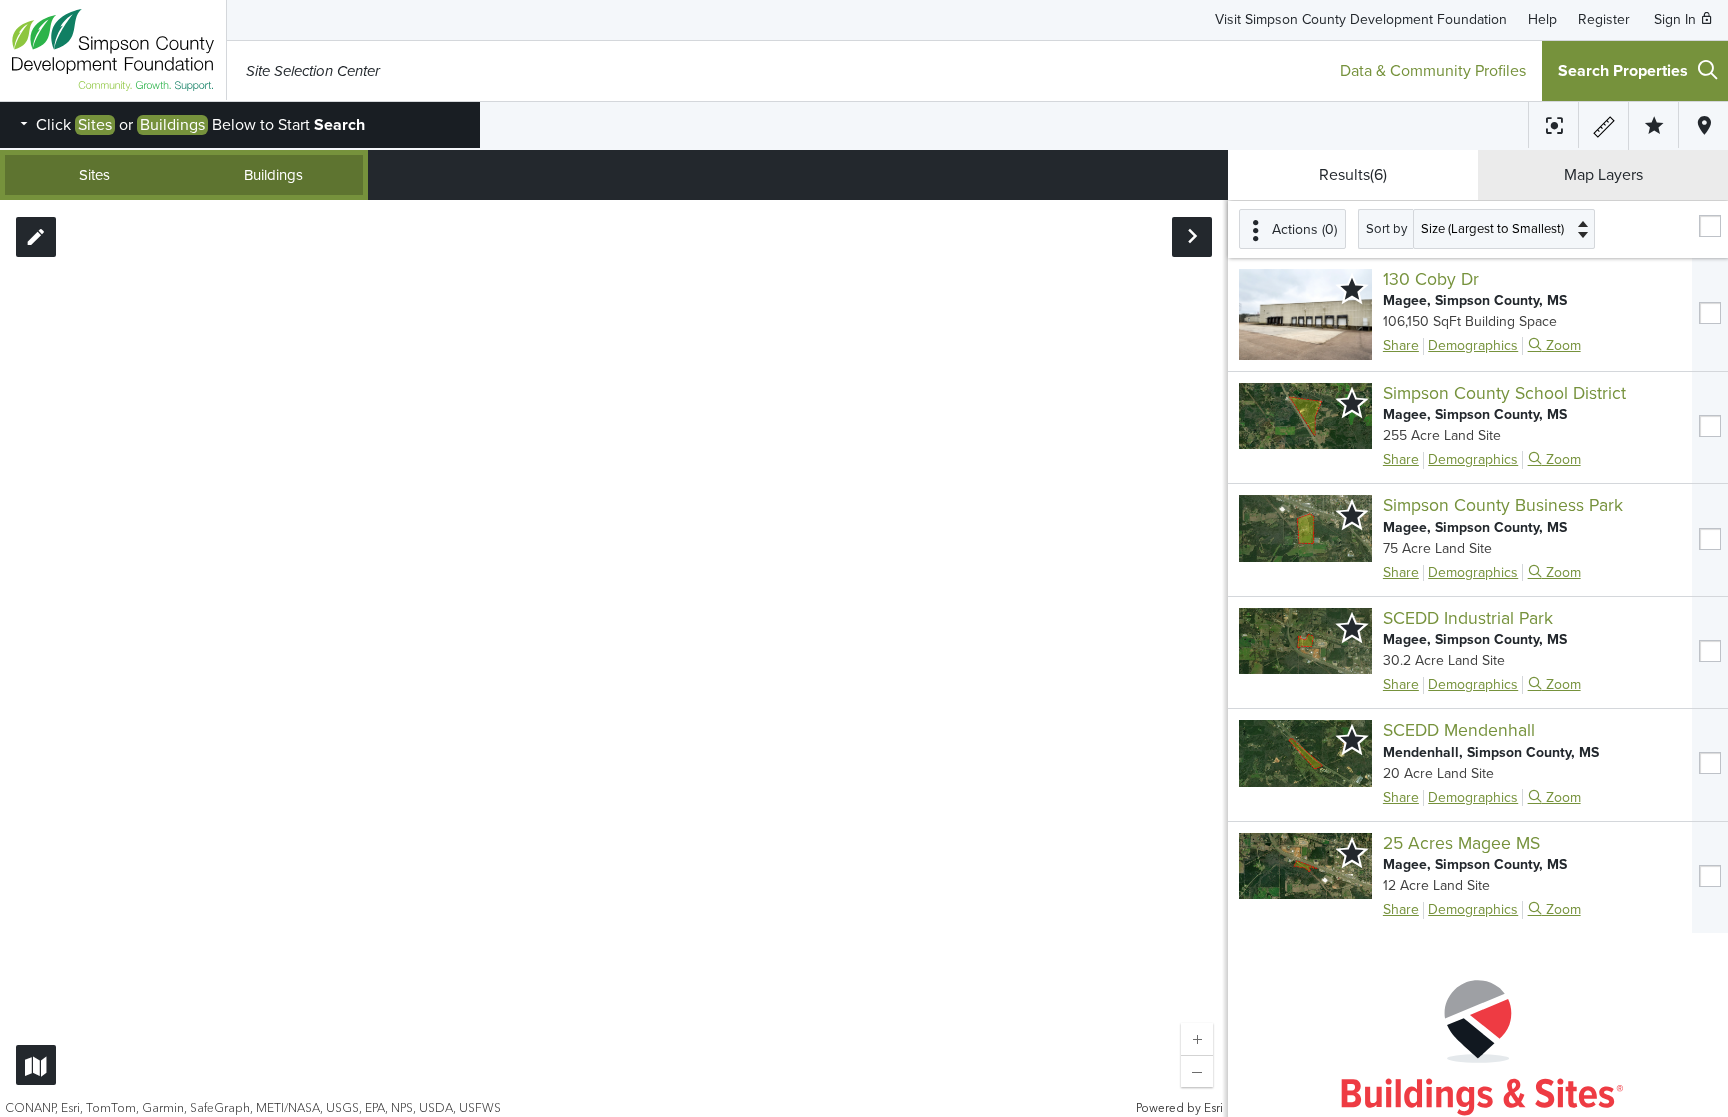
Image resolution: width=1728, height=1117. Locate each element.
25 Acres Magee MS (1461, 843)
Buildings (273, 175)
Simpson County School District (1504, 393)
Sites (94, 175)
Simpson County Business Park (1503, 505)
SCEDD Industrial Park (1468, 618)
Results (1353, 175)
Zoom (1561, 345)
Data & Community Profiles (1433, 71)
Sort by (1386, 229)
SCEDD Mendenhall (1459, 730)
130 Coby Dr (1431, 279)
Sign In (1677, 19)
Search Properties (1623, 71)
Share (1401, 345)
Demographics (1473, 345)
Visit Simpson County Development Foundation (1361, 19)
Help (1542, 19)
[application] (614, 659)
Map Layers (1603, 175)
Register (1604, 19)
